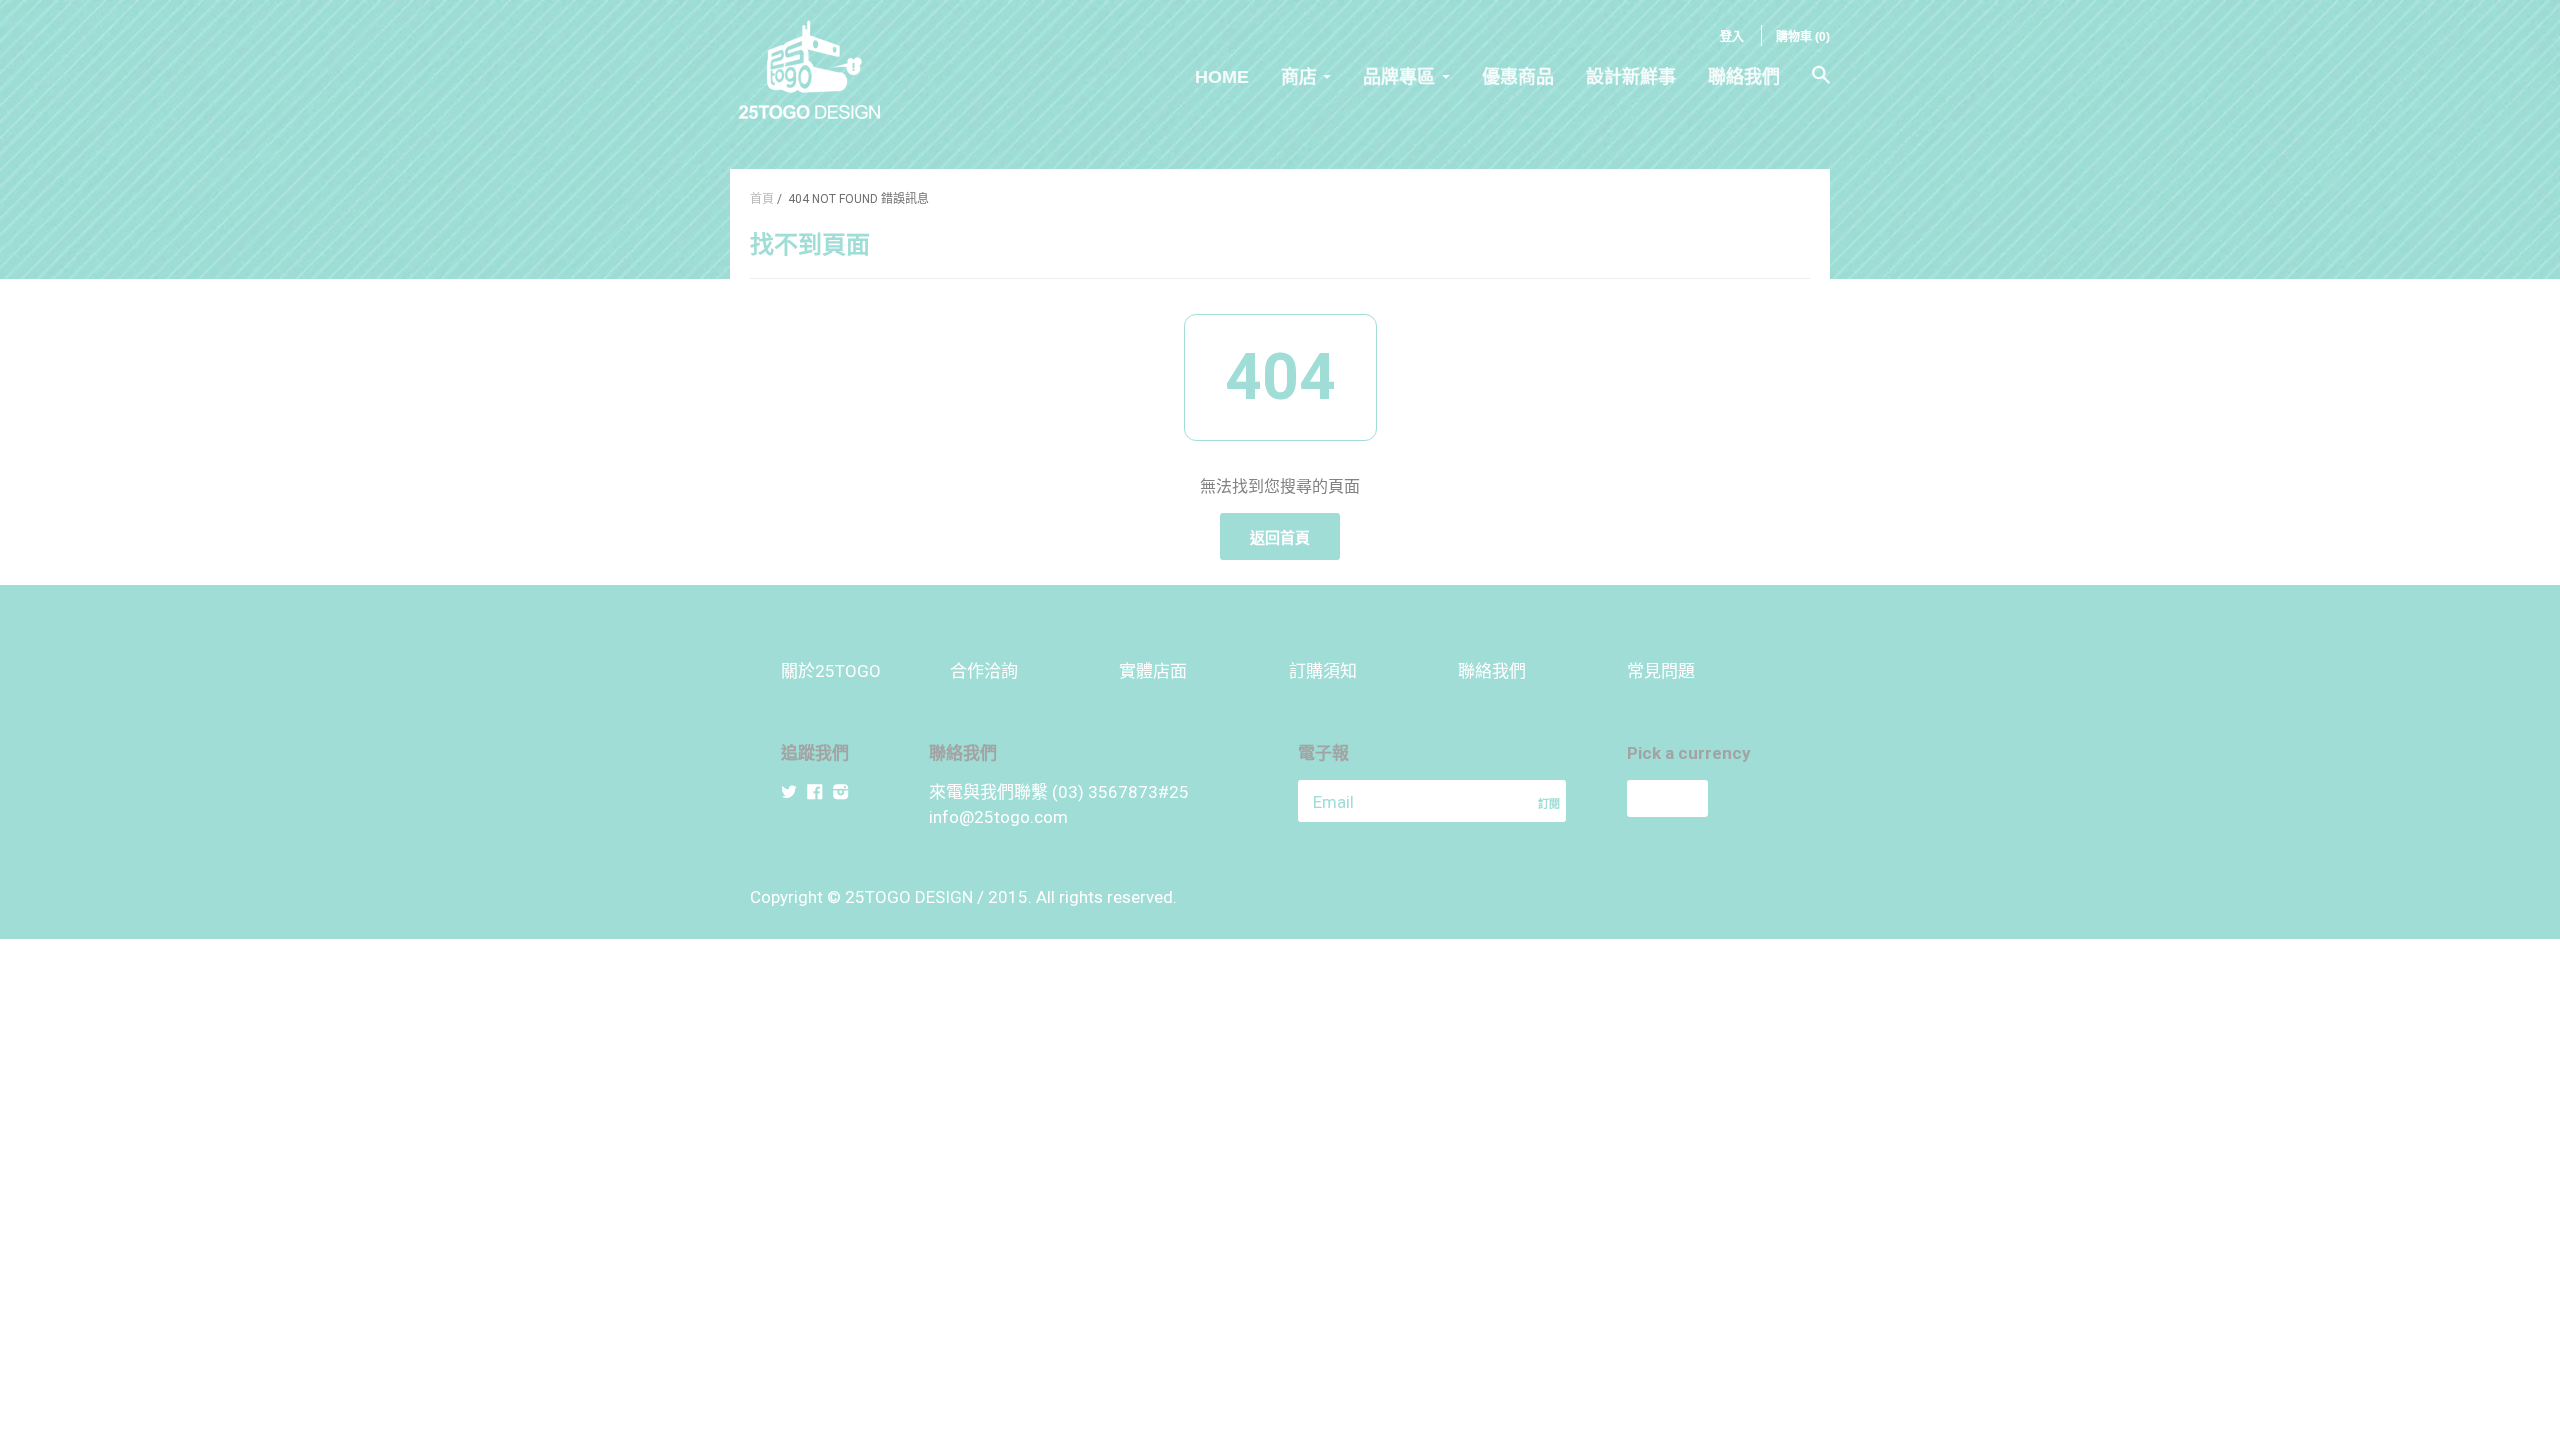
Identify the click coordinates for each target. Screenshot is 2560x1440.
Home (1222, 77)
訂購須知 (1323, 671)
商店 (1299, 77)
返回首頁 (1280, 538)
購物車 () (1803, 37)
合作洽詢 (984, 671)
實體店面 (1153, 671)
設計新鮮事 (1631, 77)
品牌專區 (1399, 77)
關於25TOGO (831, 671)
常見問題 (1661, 671)
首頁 (762, 199)
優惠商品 (1518, 77)
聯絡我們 (1744, 77)
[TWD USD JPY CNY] (1703, 798)
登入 (1732, 37)
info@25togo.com (998, 817)
